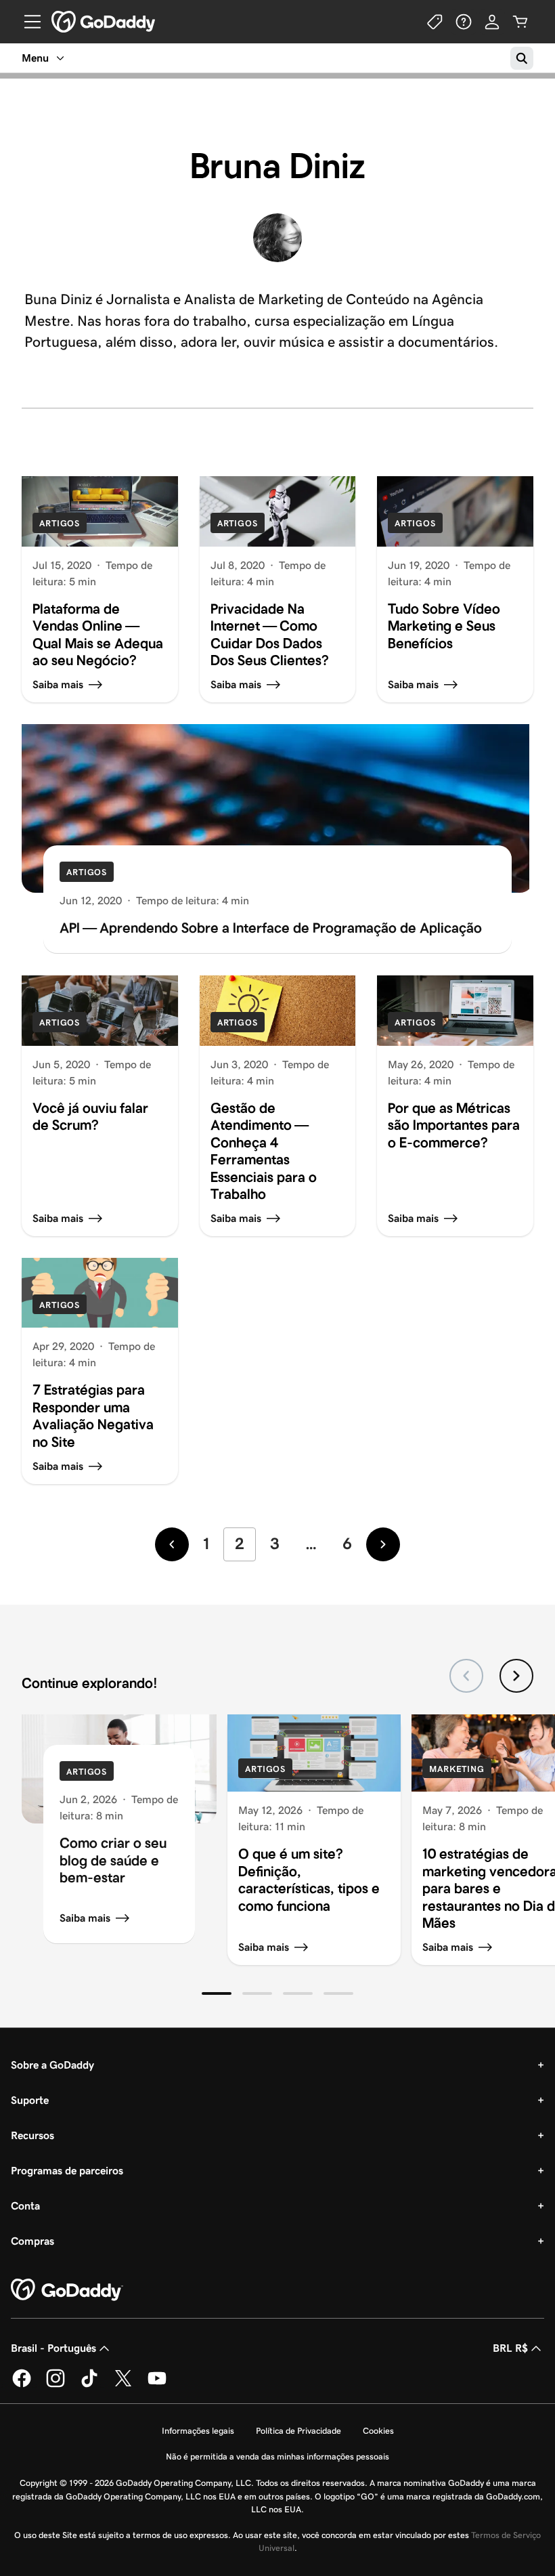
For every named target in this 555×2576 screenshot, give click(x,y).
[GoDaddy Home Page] (67, 2290)
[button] (217, 1993)
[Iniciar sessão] (492, 22)
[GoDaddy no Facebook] (22, 2385)
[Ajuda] (464, 22)
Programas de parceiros (67, 2171)
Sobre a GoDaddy (52, 2065)
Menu (35, 58)
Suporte (30, 2100)
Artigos (60, 523)
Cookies (378, 2431)
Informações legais (198, 2431)
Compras (32, 2241)
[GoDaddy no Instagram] (56, 2385)
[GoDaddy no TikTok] (89, 2385)
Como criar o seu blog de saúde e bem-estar (113, 1860)
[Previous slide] (466, 1676)
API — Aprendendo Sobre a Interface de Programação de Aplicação (271, 928)
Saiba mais (85, 1918)
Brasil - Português (53, 2348)
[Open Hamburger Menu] (27, 22)
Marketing (457, 1769)
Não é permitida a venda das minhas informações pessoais (277, 2456)
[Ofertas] (435, 22)
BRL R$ (510, 2348)
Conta (25, 2206)
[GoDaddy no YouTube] (157, 2385)
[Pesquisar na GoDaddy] (522, 58)
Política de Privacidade (298, 2431)
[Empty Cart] (520, 22)
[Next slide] (516, 1676)
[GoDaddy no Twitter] (123, 2385)
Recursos (32, 2135)
